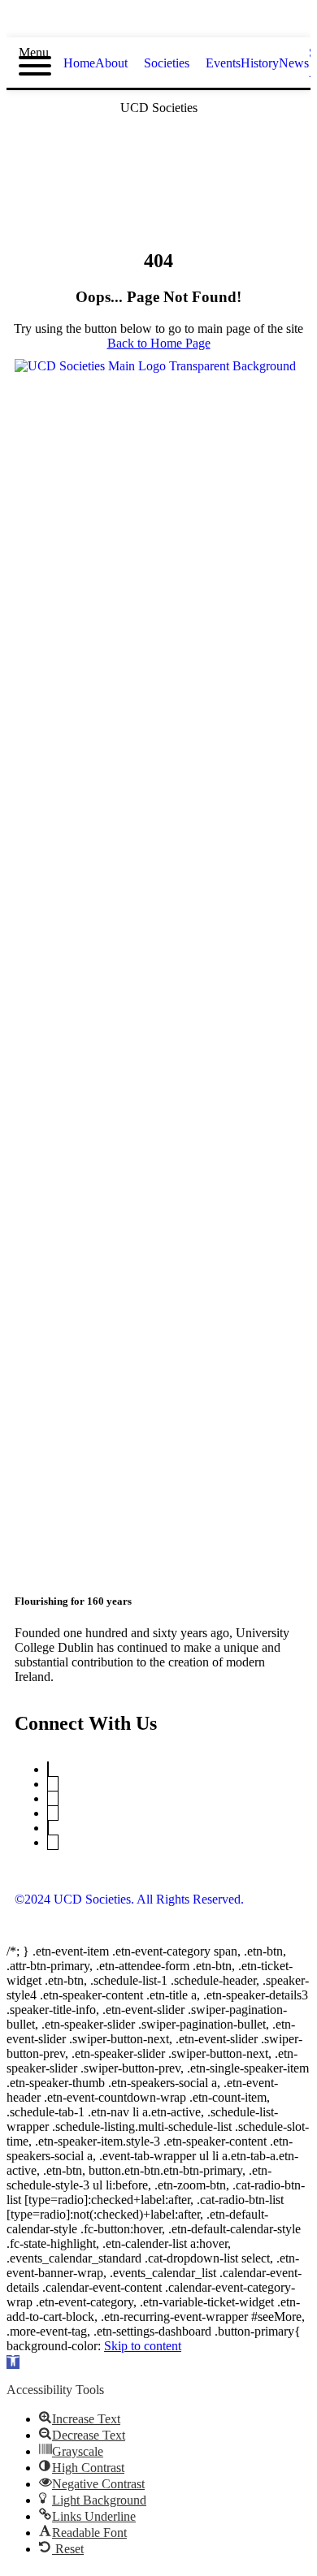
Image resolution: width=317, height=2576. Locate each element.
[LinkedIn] (53, 1798)
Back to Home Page (159, 343)
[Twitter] (48, 1769)
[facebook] (144, 22)
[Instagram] (53, 1813)
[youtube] (202, 22)
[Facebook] (48, 1828)
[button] (13, 2362)
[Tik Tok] (53, 1842)
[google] (173, 22)
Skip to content (143, 2346)
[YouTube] (53, 1784)
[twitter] (115, 22)
